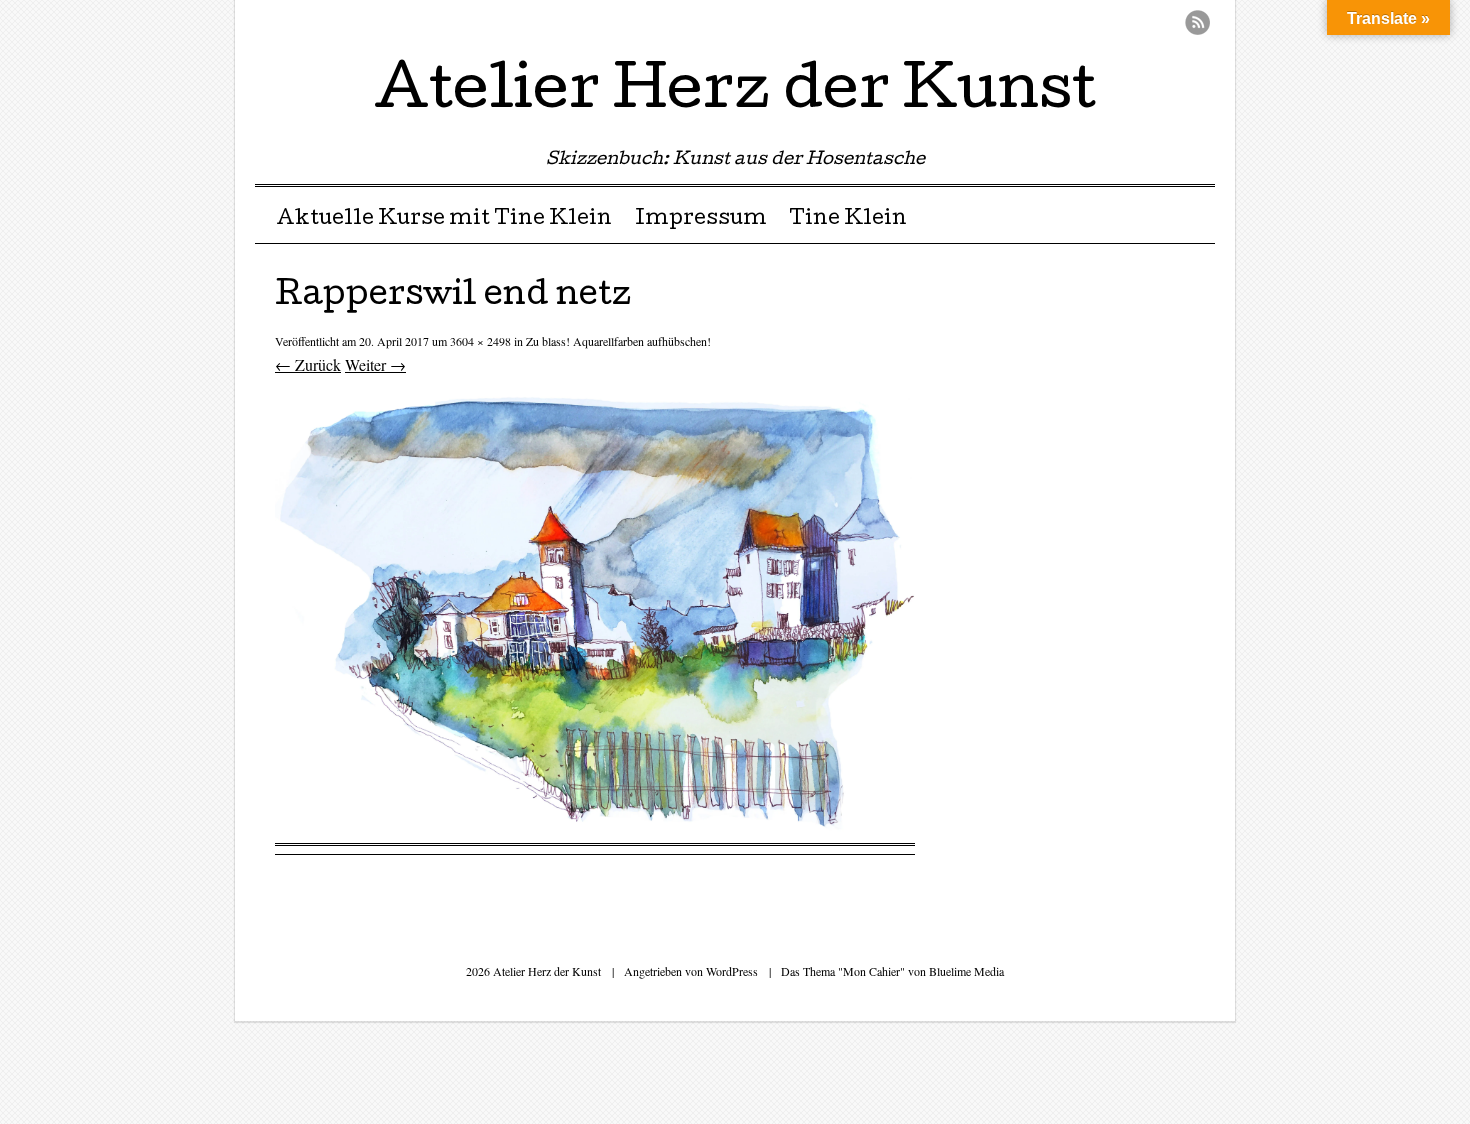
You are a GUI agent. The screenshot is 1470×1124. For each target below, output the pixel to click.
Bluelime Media (966, 971)
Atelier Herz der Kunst (735, 94)
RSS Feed (1197, 22)
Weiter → (375, 364)
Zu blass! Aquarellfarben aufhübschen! (618, 341)
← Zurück (308, 364)
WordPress (732, 971)
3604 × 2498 (480, 341)
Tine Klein (848, 220)
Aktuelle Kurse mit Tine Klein (444, 220)
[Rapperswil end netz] (595, 830)
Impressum (701, 220)
